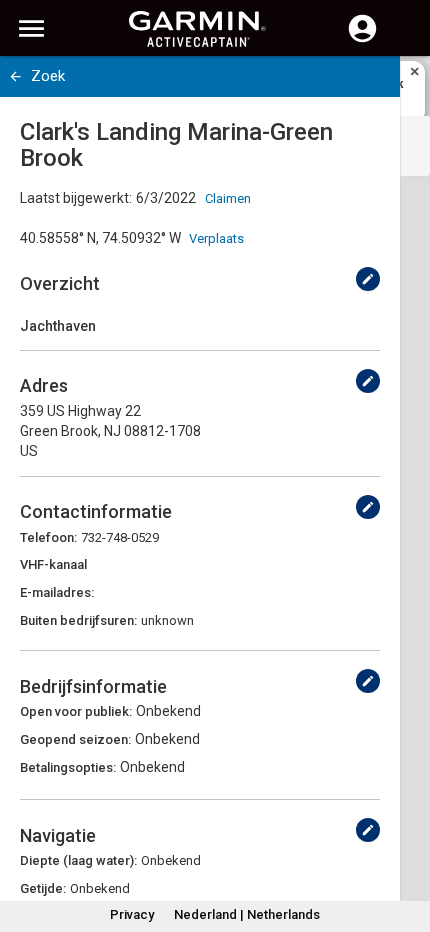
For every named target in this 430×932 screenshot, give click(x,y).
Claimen (228, 198)
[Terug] (15, 76)
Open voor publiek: (76, 711)
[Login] (362, 40)
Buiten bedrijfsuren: (78, 620)
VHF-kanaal (53, 564)
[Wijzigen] (368, 279)
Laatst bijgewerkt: (76, 198)
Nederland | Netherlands (247, 914)
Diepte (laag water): (78, 860)
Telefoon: (48, 537)
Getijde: (43, 888)
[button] (405, 841)
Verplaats (216, 238)
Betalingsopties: (68, 767)
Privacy (132, 914)
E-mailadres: (57, 592)
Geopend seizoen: (75, 739)
